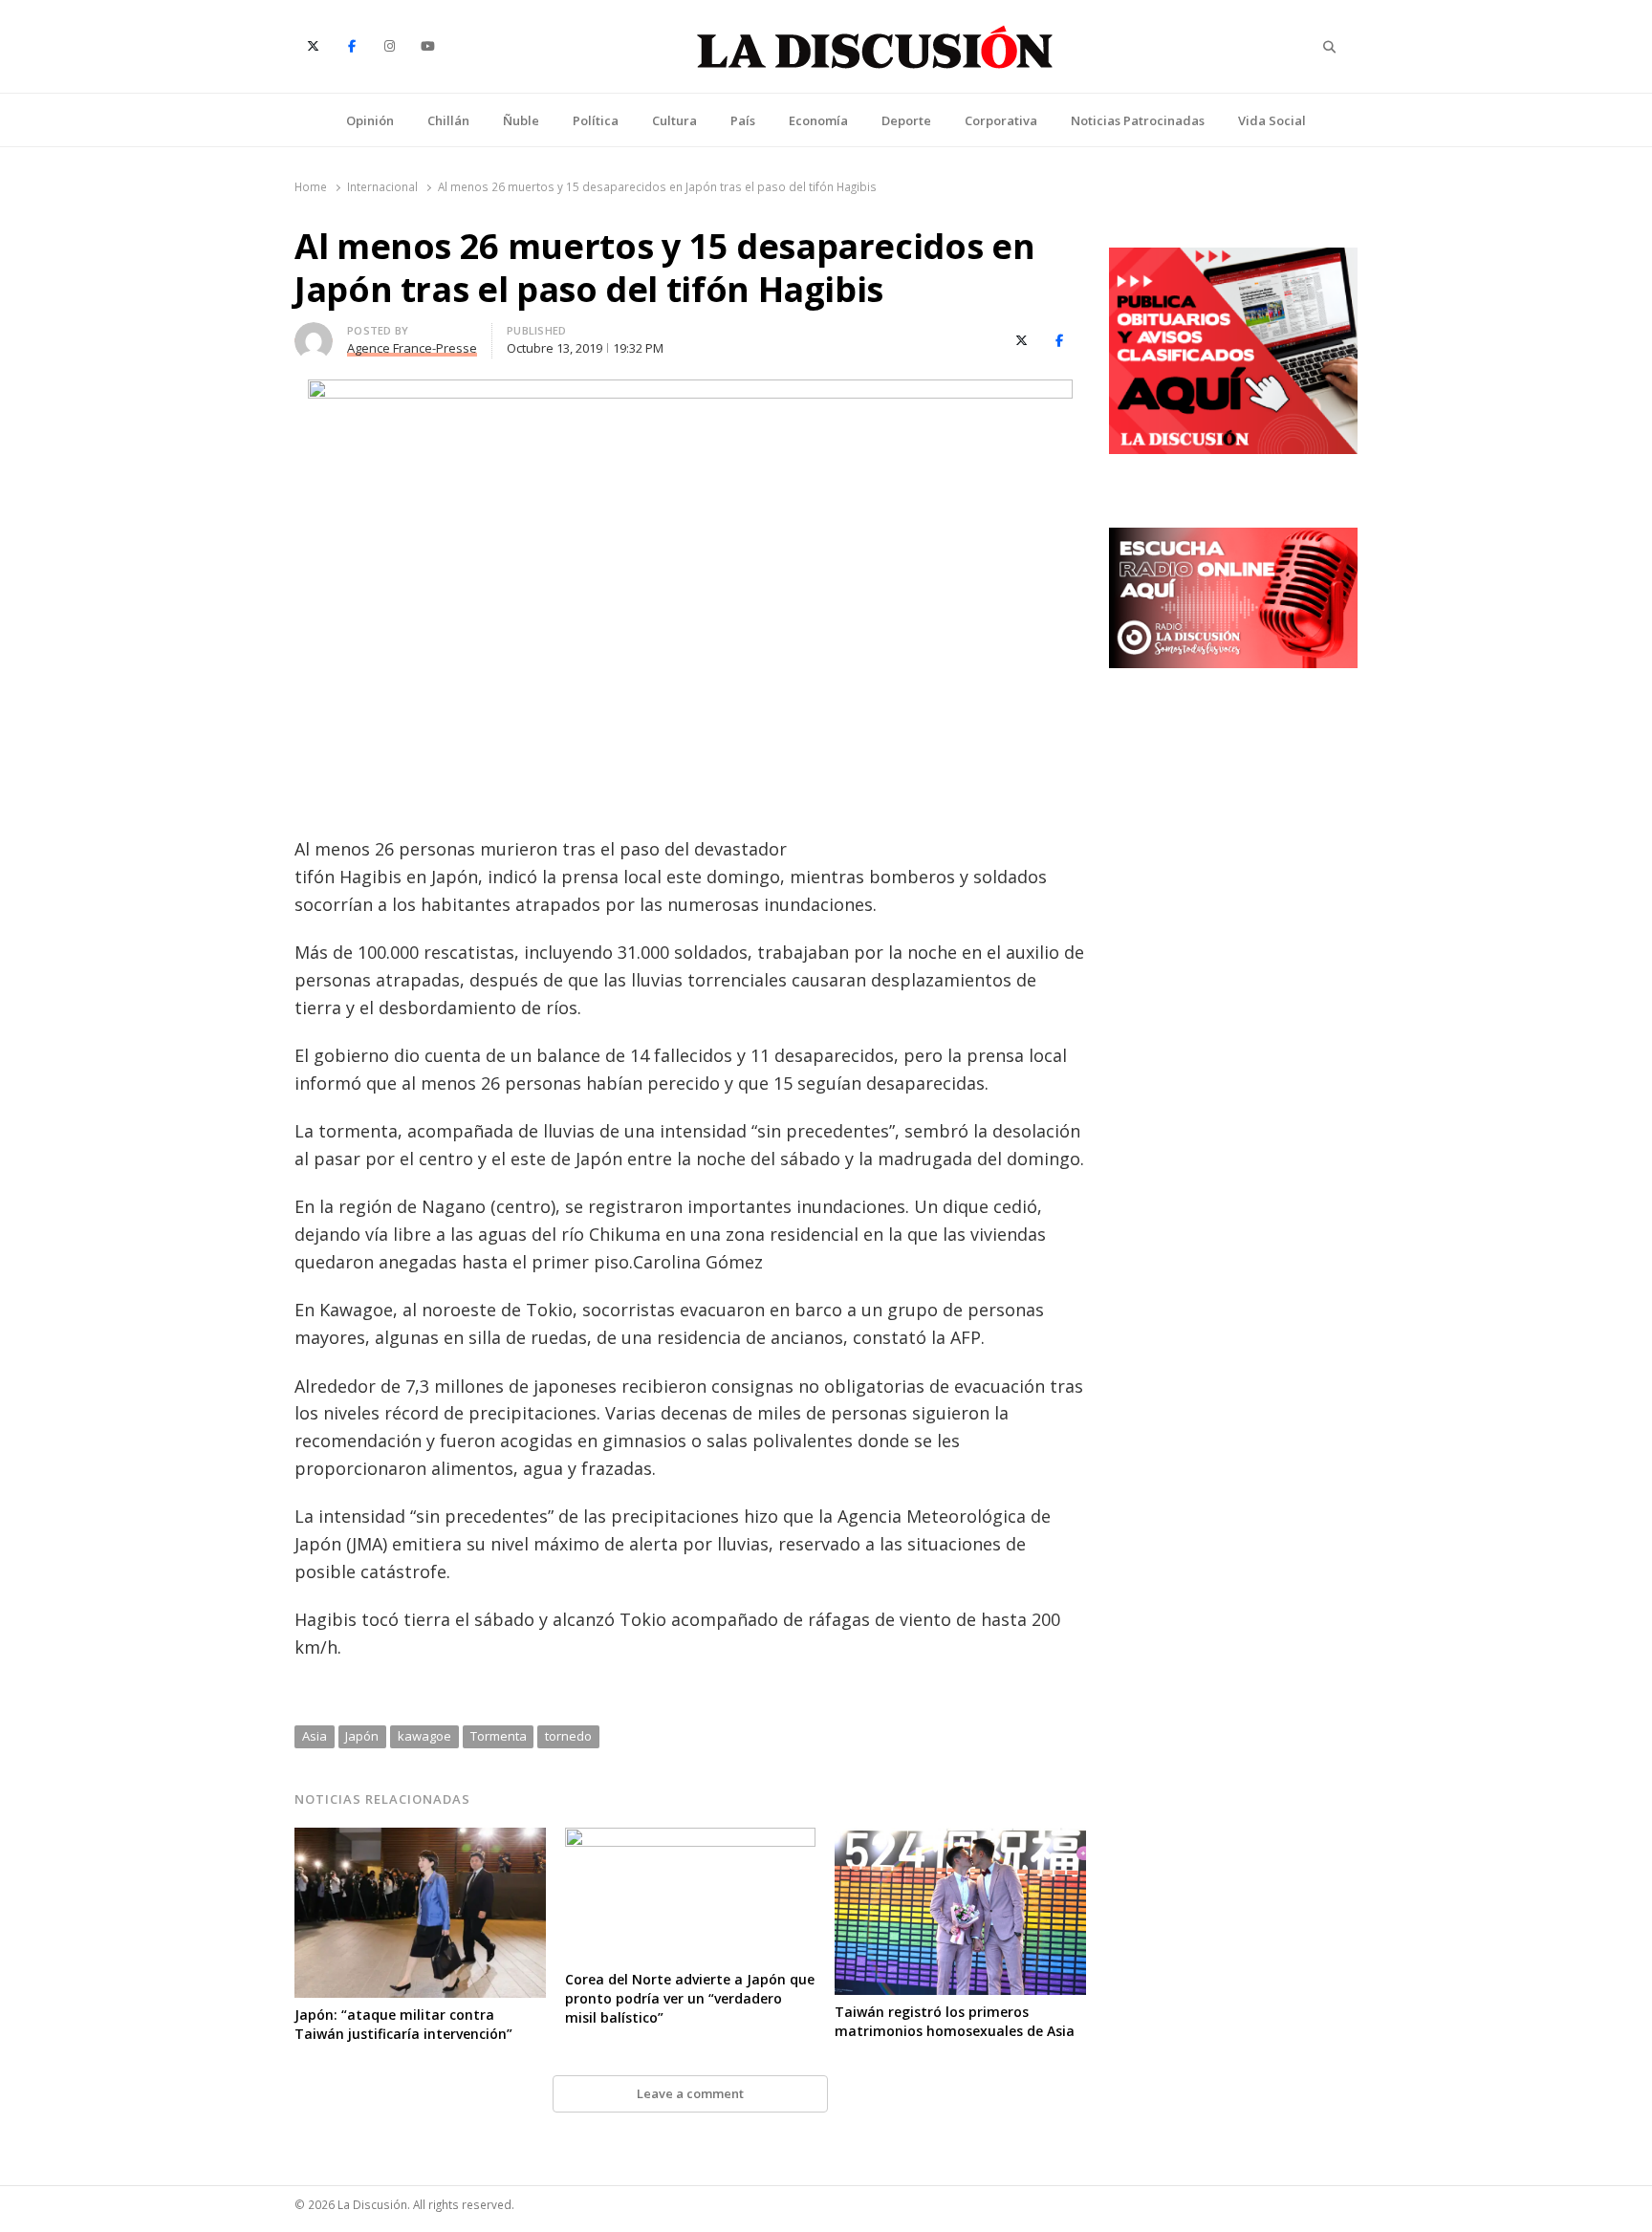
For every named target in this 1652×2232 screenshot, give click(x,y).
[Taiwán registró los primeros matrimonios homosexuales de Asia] (960, 1839)
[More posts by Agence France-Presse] (314, 334)
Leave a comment (690, 2093)
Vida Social (1272, 120)
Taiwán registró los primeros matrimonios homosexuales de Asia (955, 2021)
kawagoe (424, 1736)
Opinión (370, 120)
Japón (362, 1736)
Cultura (674, 120)
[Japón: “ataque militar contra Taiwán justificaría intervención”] (420, 1839)
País (743, 120)
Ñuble (521, 120)
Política (596, 120)
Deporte (906, 120)
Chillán (448, 120)
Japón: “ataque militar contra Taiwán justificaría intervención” (403, 2024)
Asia (315, 1736)
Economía (818, 120)
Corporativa (1001, 120)
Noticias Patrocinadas (1138, 120)
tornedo (568, 1736)
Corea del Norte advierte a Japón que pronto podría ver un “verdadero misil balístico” (690, 1998)
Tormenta (499, 1736)
